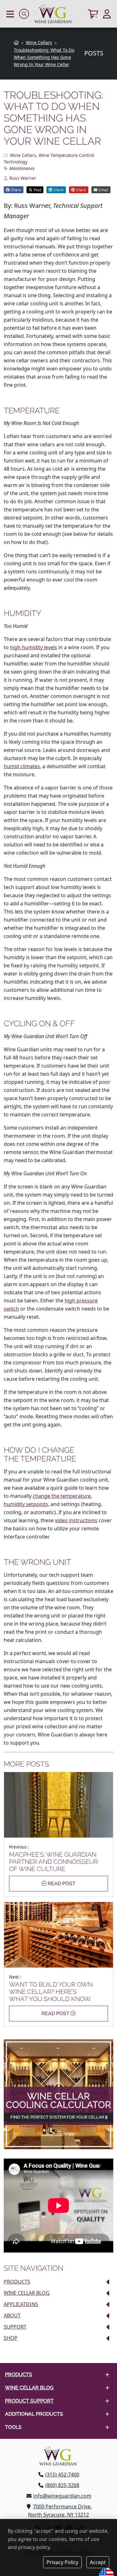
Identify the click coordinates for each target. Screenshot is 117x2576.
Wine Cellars (23, 155)
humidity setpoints (26, 1504)
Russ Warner (23, 178)
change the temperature (62, 1496)
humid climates (22, 766)
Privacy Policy (62, 2562)
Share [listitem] (16, 190)
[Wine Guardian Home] (58, 14)
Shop (11, 2338)
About (12, 2315)
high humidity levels (34, 647)
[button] (10, 14)
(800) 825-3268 (62, 2485)
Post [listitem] (37, 190)
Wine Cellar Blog (27, 2293)
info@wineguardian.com (62, 2496)
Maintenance (22, 168)
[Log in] (107, 14)
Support (15, 2327)
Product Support (29, 2401)
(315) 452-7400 (62, 2475)
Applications (21, 2304)
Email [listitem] (103, 190)
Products (17, 2282)
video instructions (76, 1520)
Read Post (61, 1883)
